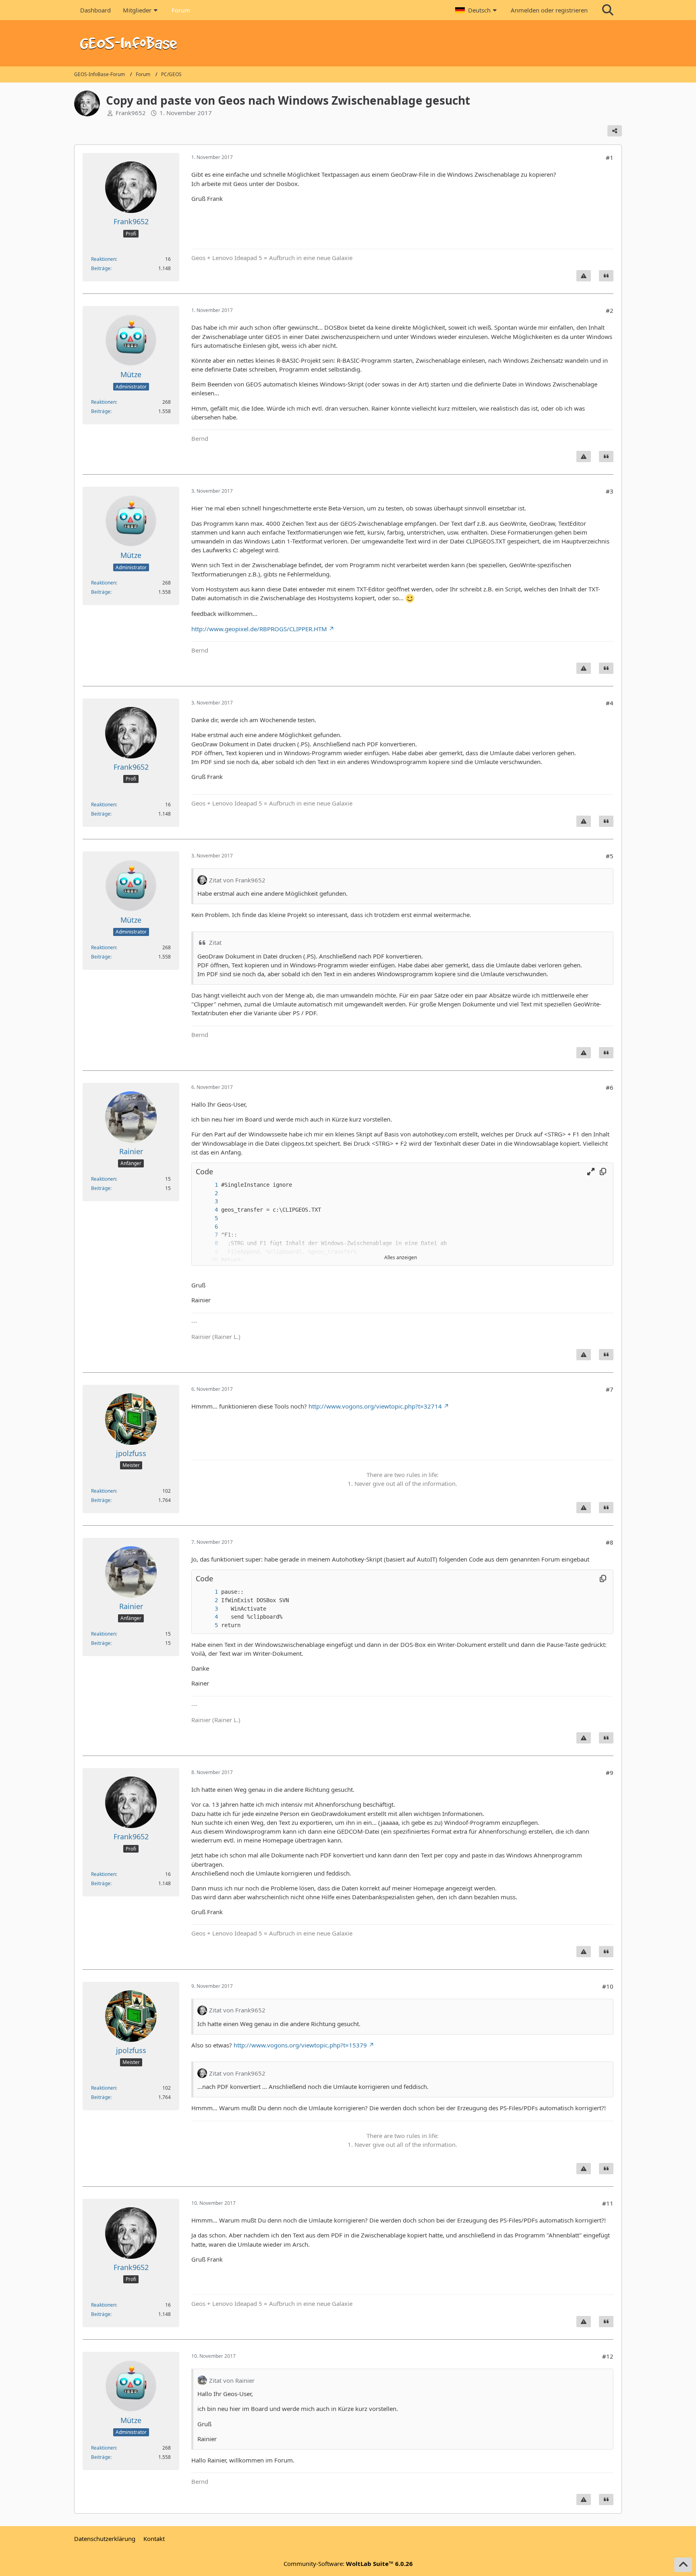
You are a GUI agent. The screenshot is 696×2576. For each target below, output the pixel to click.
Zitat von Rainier (232, 2380)
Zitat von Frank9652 (237, 880)
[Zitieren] (606, 276)
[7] (208, 1235)
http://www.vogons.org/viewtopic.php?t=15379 (300, 2045)
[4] (208, 1210)
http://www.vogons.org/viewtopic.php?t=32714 (375, 1406)
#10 (608, 1986)
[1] (208, 1185)
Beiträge (101, 268)
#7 (610, 1389)
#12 (608, 2356)
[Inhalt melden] (584, 276)
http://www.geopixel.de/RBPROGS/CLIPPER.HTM (259, 629)
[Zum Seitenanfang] (683, 2565)
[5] (208, 1218)
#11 (608, 2203)
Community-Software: (348, 2564)
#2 (610, 310)
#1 (610, 157)
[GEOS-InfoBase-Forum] (348, 43)
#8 (610, 1542)
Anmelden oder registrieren (549, 10)
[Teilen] (615, 131)
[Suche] (608, 10)
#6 (610, 1087)
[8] (208, 1243)
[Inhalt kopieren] (603, 1172)
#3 (610, 491)
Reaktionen (104, 259)
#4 (610, 703)
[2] (208, 1193)
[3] (208, 1201)
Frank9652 (131, 113)
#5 (610, 856)
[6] (208, 1227)
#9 (610, 1772)
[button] (477, 10)
